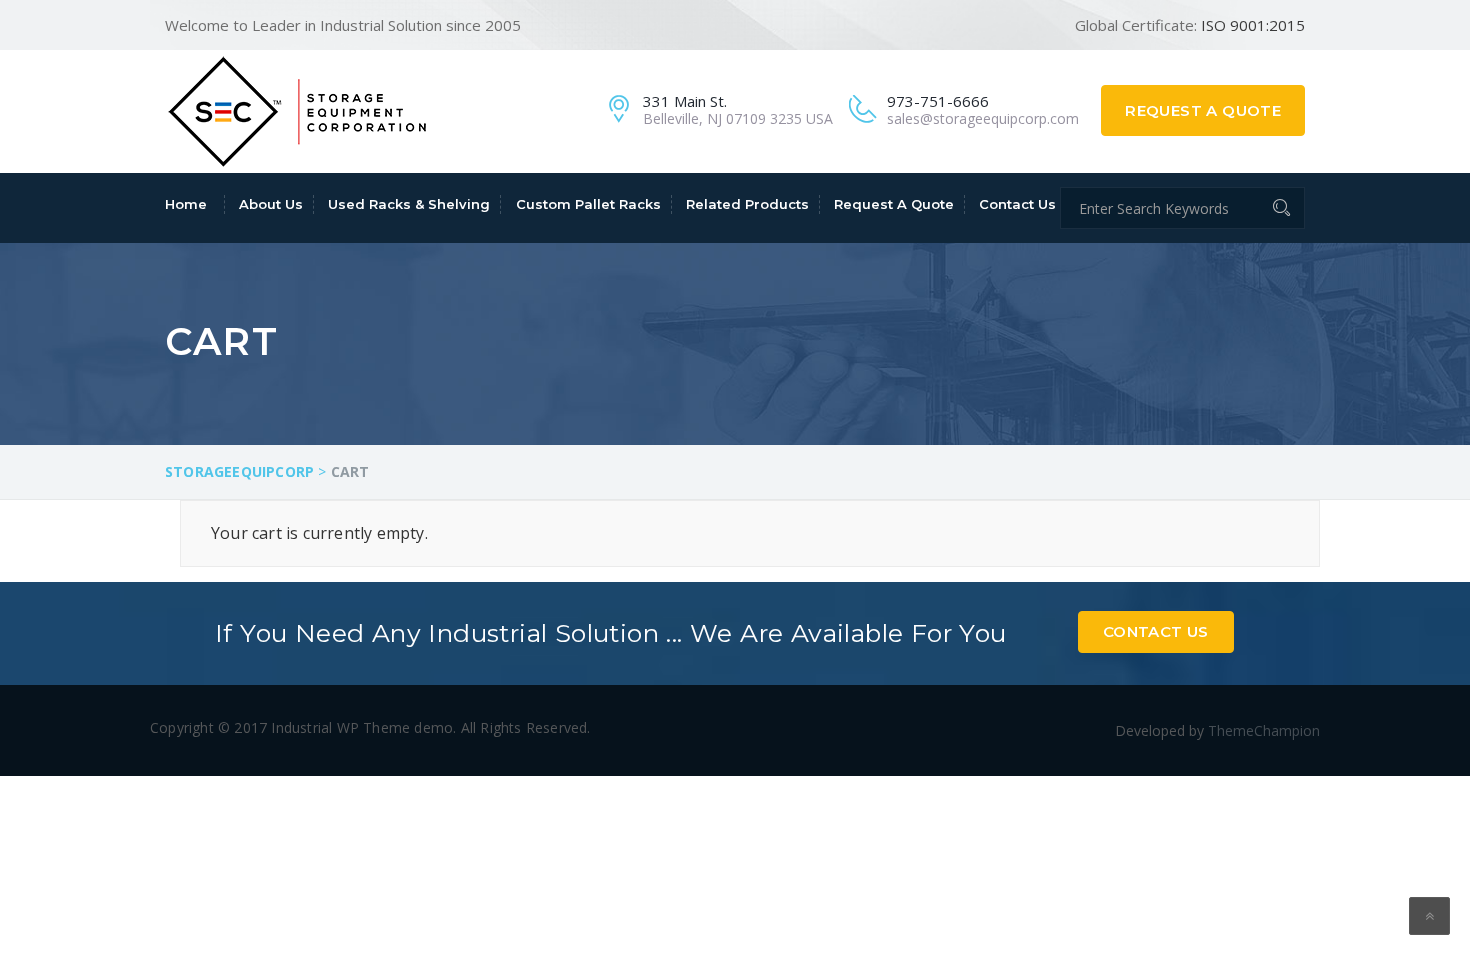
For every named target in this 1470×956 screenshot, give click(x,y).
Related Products (747, 204)
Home (186, 204)
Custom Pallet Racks (588, 204)
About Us (271, 204)
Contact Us (1017, 204)
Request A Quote (1203, 110)
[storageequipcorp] (297, 109)
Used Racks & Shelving (409, 204)
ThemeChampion (1264, 730)
